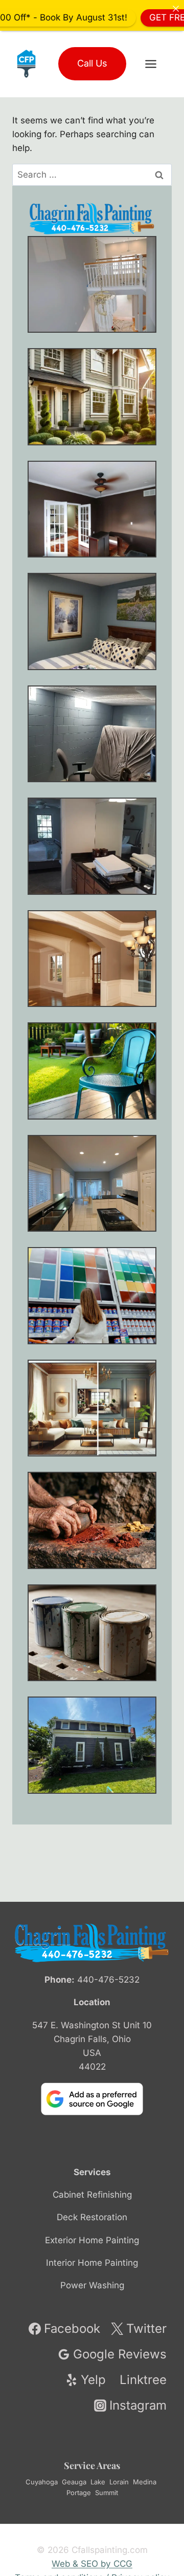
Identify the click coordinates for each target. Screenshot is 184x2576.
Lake (98, 2482)
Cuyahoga (42, 2482)
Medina (145, 2482)
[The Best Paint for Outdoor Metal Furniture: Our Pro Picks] (92, 1071)
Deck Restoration (92, 2217)
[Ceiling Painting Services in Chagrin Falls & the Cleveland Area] (92, 959)
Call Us (92, 63)
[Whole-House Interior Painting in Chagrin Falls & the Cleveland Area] (92, 397)
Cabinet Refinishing (92, 2195)
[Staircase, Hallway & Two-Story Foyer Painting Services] (92, 285)
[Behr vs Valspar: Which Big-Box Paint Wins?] (92, 1296)
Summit (107, 2493)
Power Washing (92, 2285)
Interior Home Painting (92, 2263)
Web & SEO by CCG (92, 2564)
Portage (79, 2493)
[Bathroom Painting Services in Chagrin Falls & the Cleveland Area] (92, 846)
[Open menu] (156, 64)
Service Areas (92, 2465)
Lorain (119, 2482)
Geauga (74, 2482)
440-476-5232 (108, 1980)
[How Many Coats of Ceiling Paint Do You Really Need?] (92, 1184)
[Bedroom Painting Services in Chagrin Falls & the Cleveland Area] (92, 621)
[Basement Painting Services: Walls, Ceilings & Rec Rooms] (92, 734)
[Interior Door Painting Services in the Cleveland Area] (92, 509)
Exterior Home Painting (92, 2240)
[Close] (176, 8)
